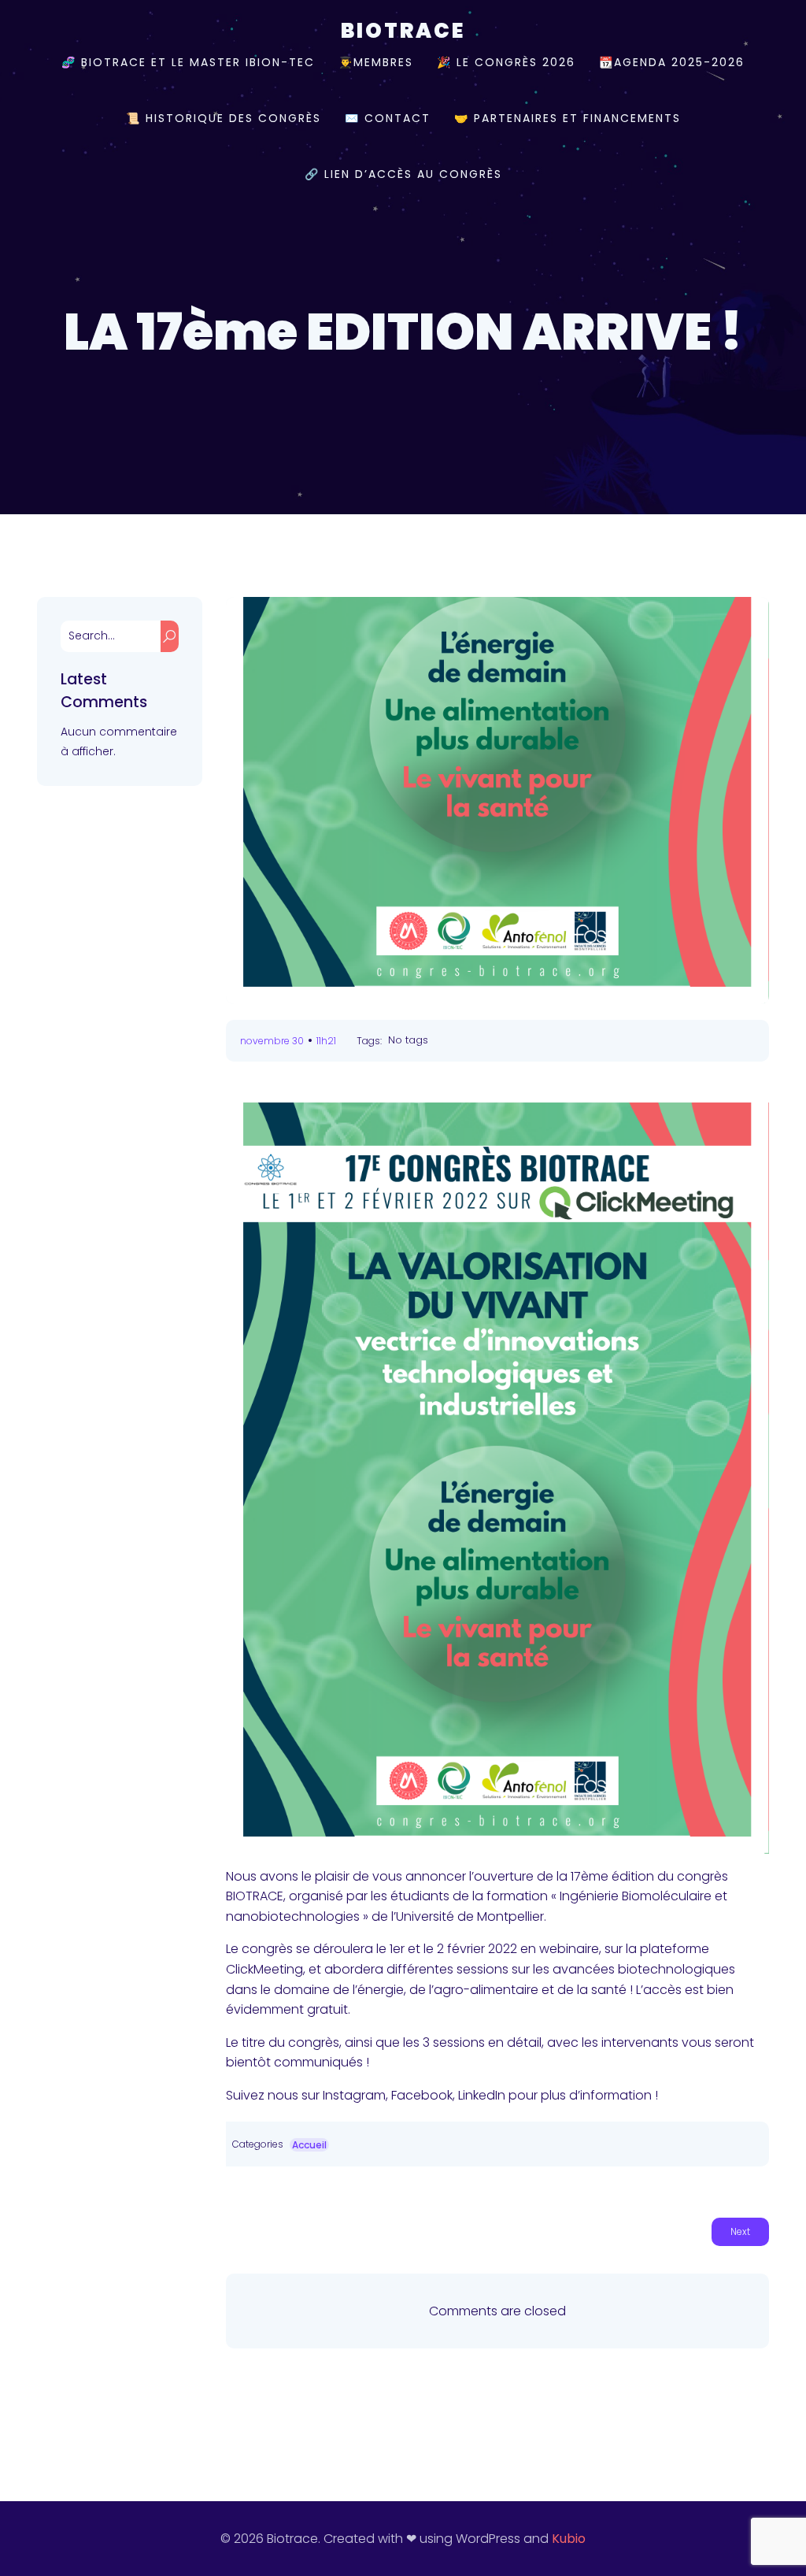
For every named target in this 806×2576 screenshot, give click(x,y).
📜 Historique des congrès (224, 118)
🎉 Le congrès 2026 (506, 62)
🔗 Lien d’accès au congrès (403, 174)
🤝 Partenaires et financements (568, 118)
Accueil (309, 2145)
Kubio (569, 2539)
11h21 (326, 1041)
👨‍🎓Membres (376, 62)
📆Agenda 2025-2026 (672, 62)
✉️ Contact (388, 118)
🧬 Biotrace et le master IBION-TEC (188, 62)
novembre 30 (272, 1041)
